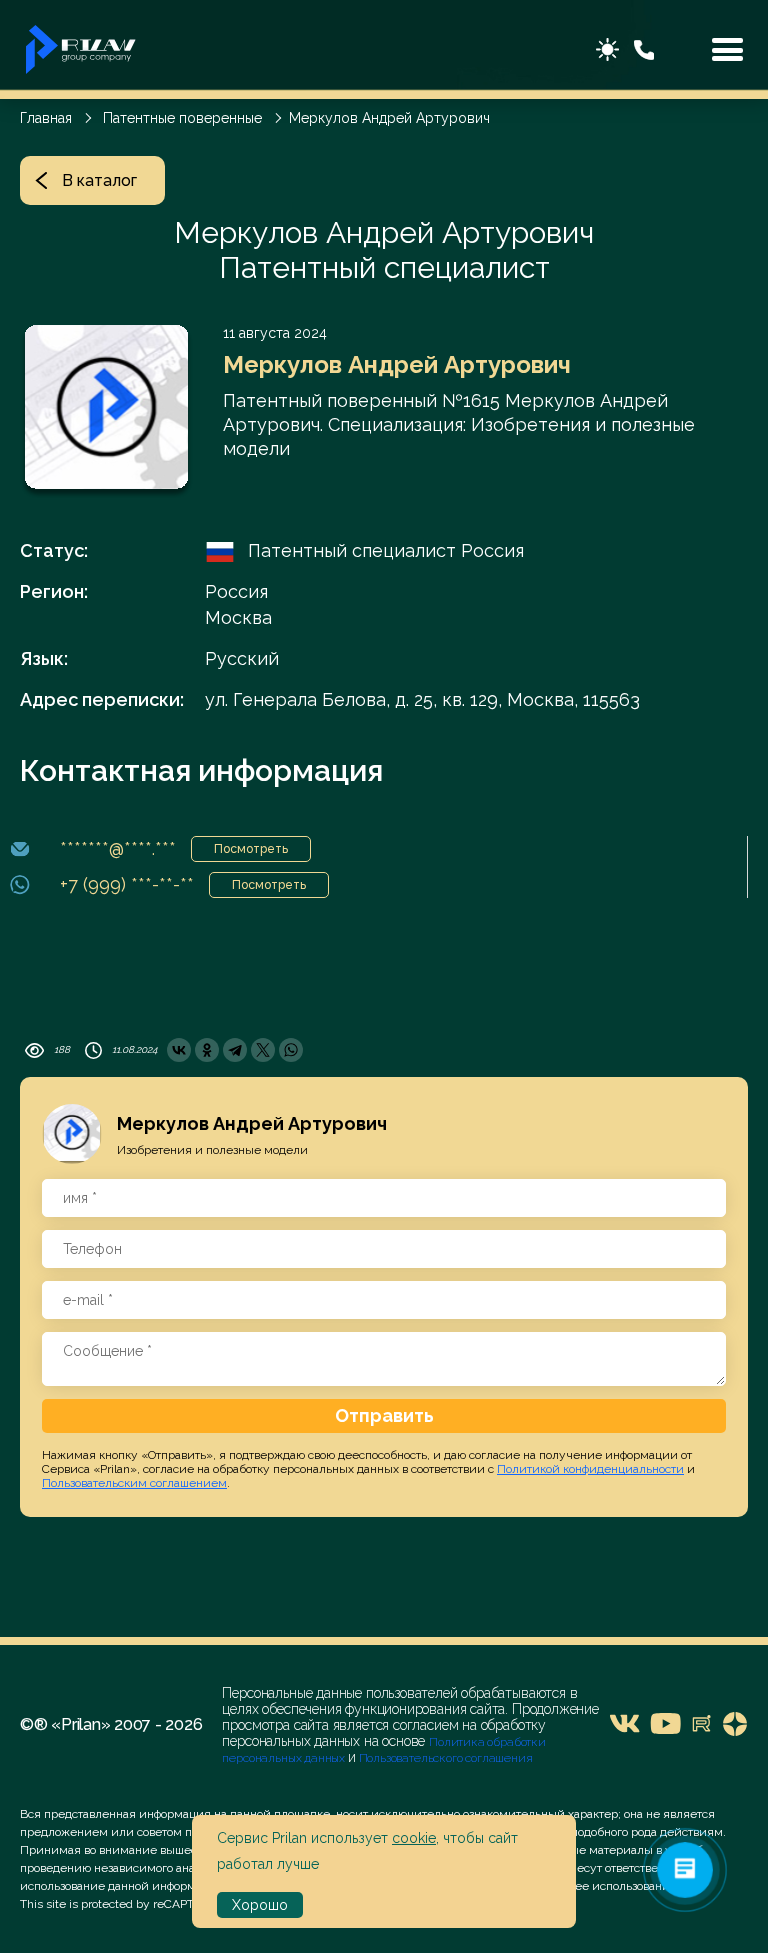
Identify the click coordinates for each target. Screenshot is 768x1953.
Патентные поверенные (182, 118)
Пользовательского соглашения (444, 1758)
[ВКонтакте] (179, 1050)
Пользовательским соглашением (134, 1483)
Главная (46, 118)
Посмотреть (251, 849)
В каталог (99, 180)
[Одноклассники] (207, 1050)
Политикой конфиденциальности (590, 1469)
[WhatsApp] (291, 1050)
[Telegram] (235, 1050)
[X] (263, 1050)
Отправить (384, 1415)
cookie (414, 1838)
